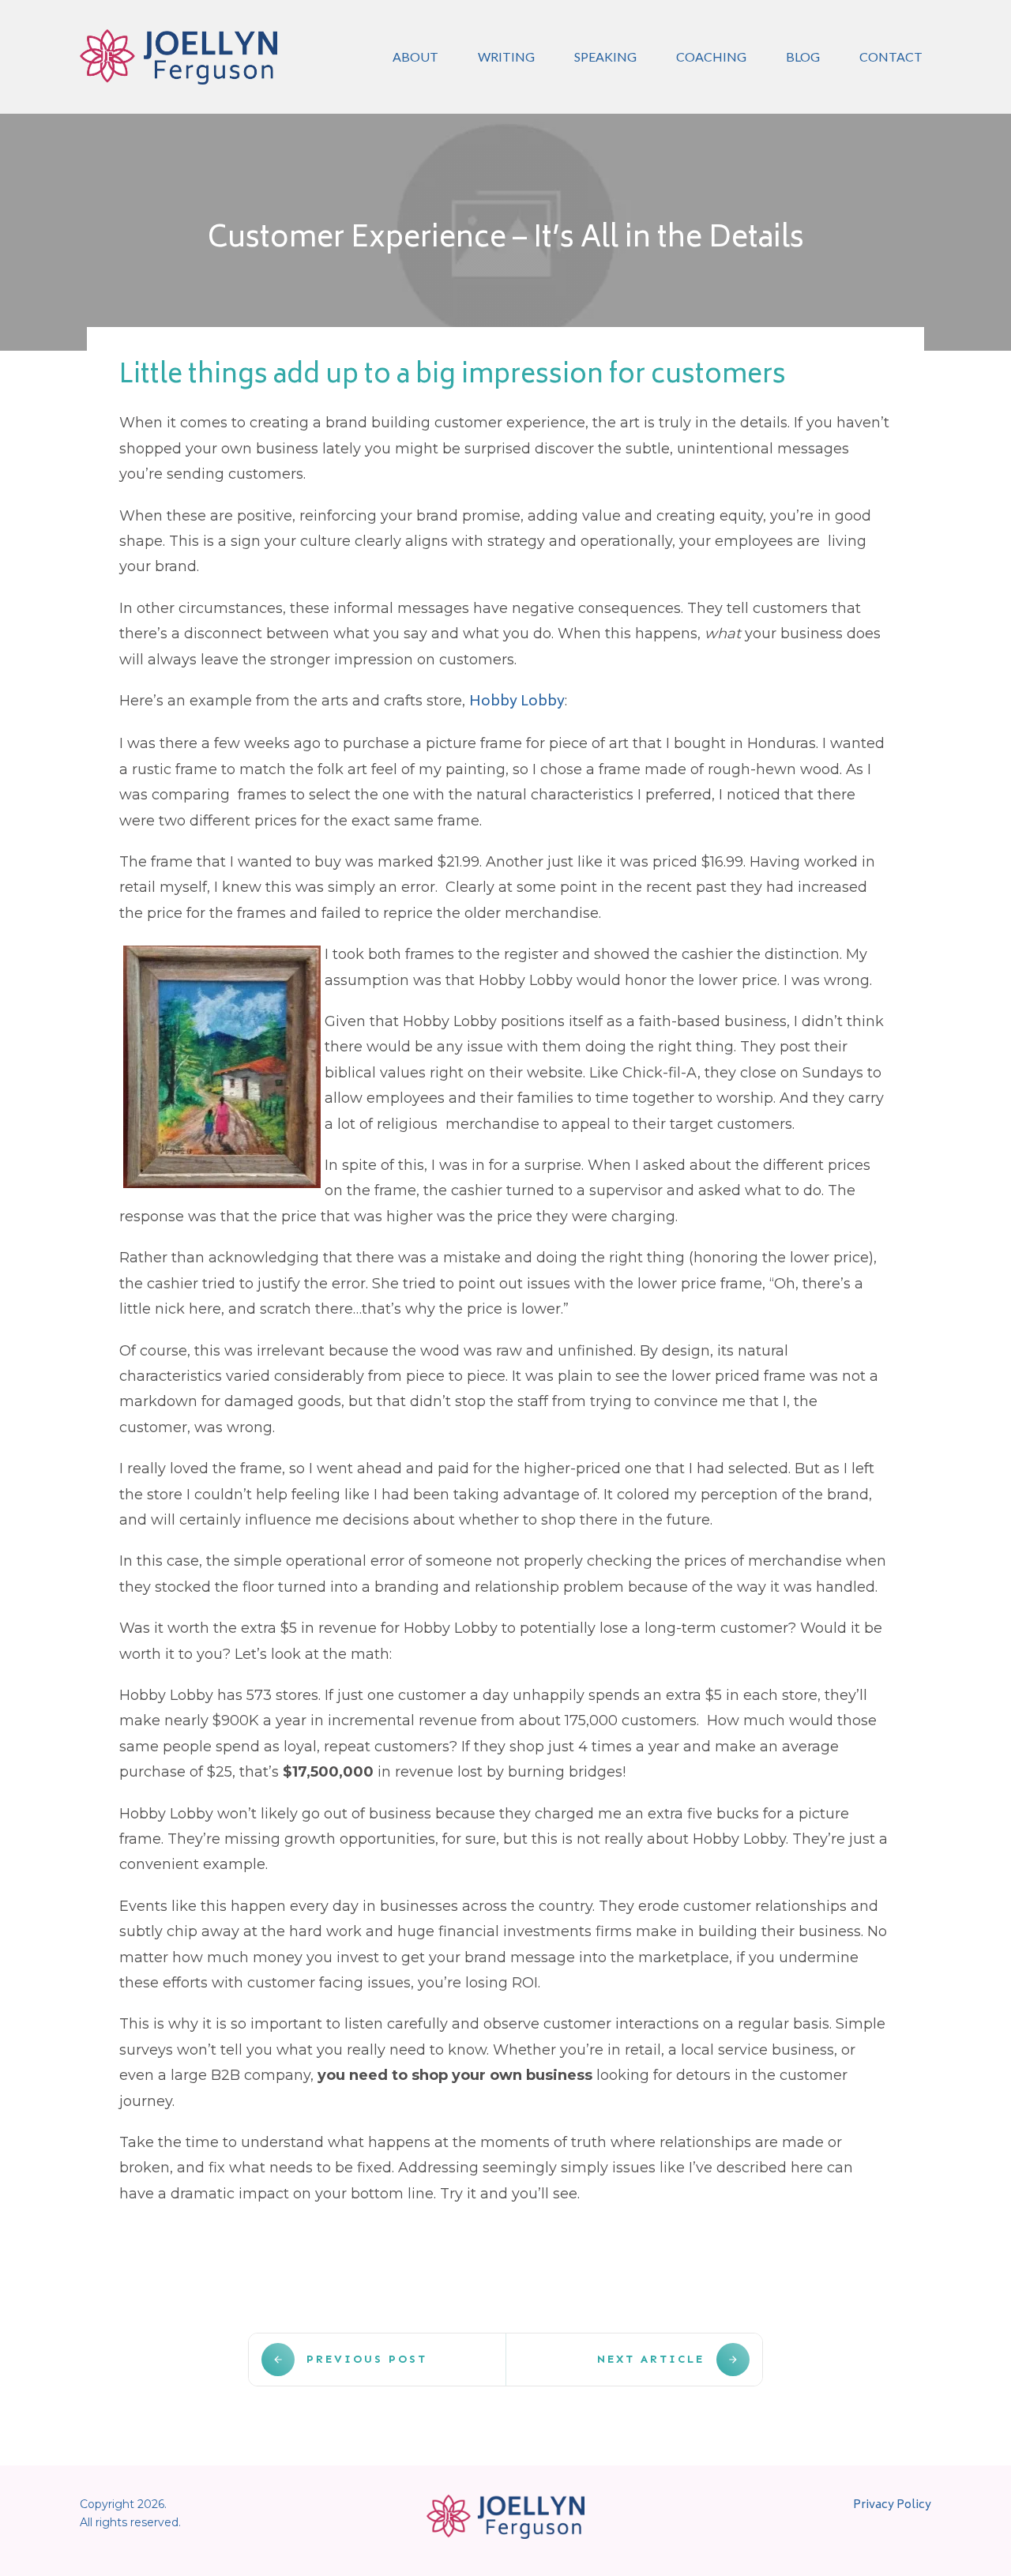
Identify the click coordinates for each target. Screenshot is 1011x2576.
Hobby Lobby (517, 702)
